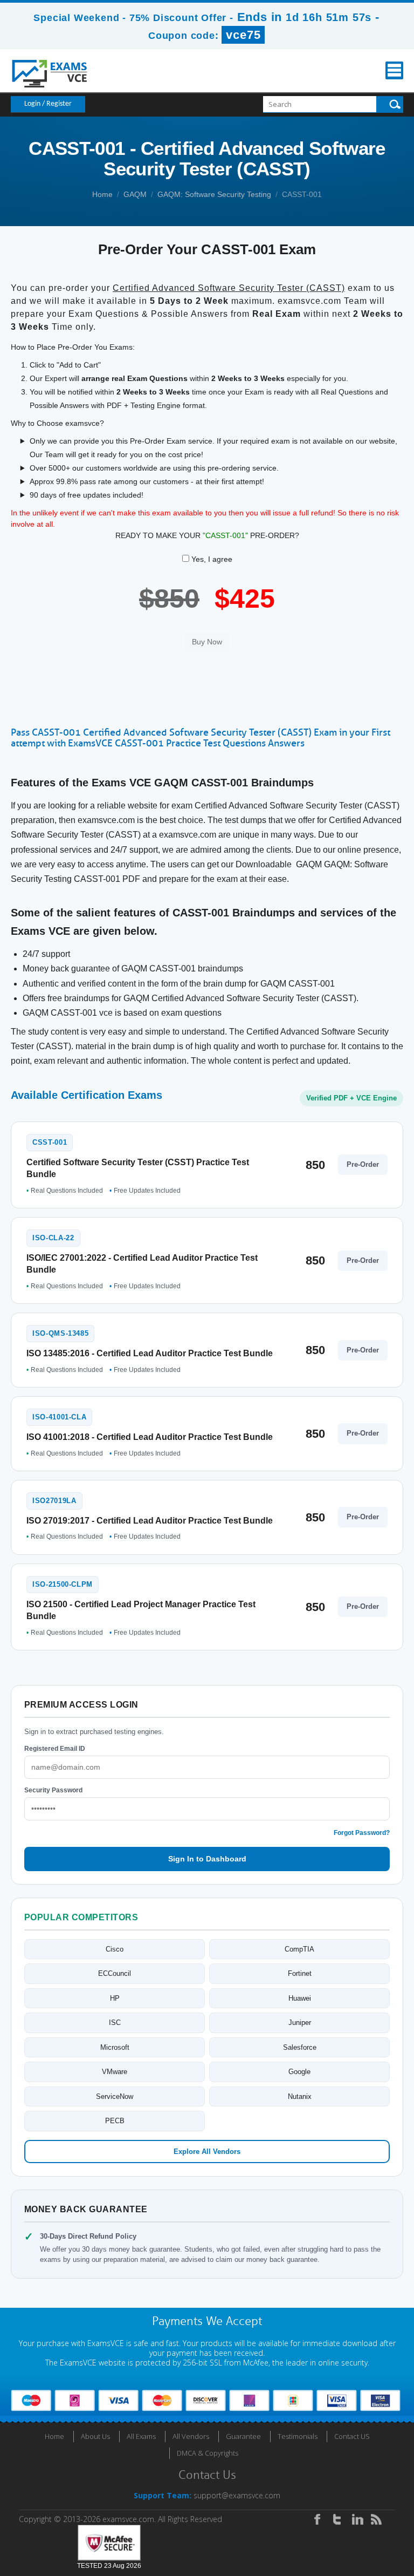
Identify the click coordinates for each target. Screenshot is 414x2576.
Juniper (300, 2023)
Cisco (115, 1949)
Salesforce (300, 2047)
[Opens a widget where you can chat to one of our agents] (374, 2557)
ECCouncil (115, 1973)
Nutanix (300, 2096)
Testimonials (298, 2436)
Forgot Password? (362, 1833)
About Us (95, 2436)
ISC (115, 2023)
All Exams (141, 2436)
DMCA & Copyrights (208, 2453)
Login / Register (48, 104)
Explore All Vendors (207, 2152)
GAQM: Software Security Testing (214, 194)
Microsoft (115, 2047)
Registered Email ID (55, 1749)
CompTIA (299, 1949)
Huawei (300, 1998)
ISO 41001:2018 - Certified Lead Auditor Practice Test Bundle (150, 1437)
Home (102, 194)
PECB (115, 2121)
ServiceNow (115, 2096)
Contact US (352, 2436)
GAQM (135, 194)
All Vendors (191, 2436)
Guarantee (243, 2436)
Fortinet (300, 1973)
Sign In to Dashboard (207, 1859)
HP (115, 1998)
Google (299, 2072)
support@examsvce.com (237, 2495)
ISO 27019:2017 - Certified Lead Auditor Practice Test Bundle (150, 1521)
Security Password (53, 1790)
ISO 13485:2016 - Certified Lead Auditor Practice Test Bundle (150, 1353)
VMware (115, 2072)
